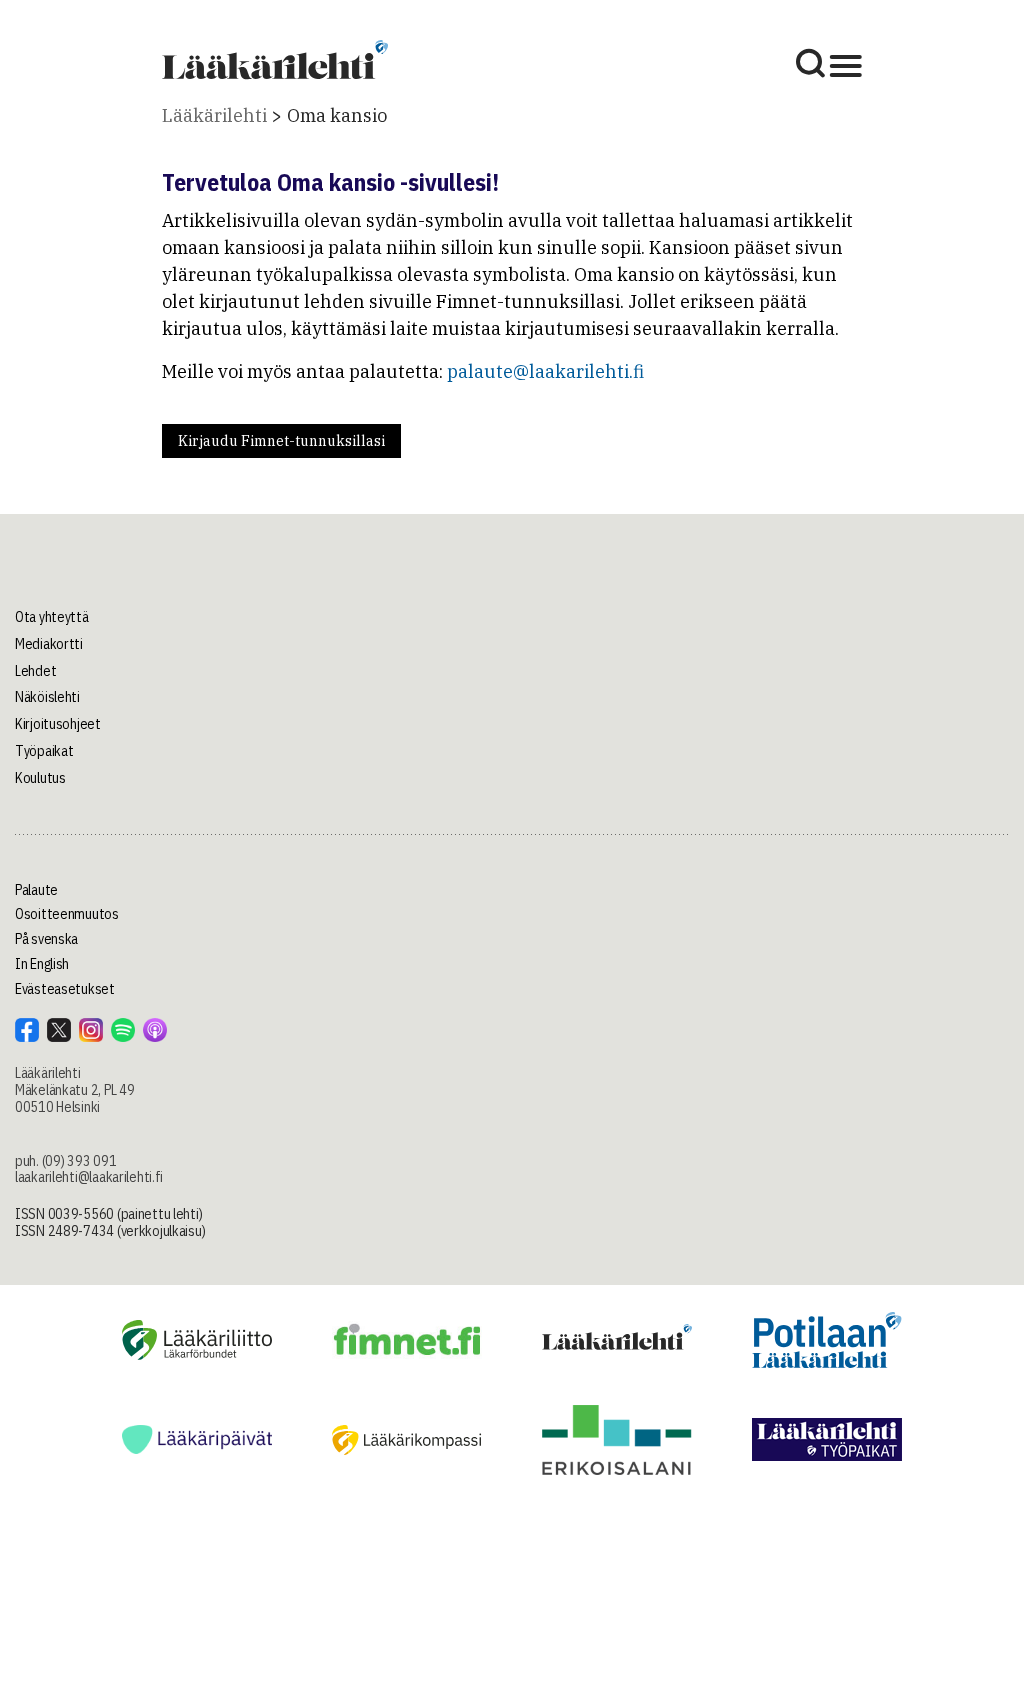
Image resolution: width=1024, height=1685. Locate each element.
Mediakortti (49, 644)
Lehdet (35, 671)
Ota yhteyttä (52, 617)
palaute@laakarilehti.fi (545, 371)
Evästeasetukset (65, 989)
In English (42, 964)
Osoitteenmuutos (67, 914)
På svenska (46, 939)
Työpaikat (44, 751)
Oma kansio (337, 115)
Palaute (36, 890)
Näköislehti (47, 697)
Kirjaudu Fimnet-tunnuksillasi (281, 441)
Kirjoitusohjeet (58, 724)
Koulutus (40, 778)
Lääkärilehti (214, 115)
